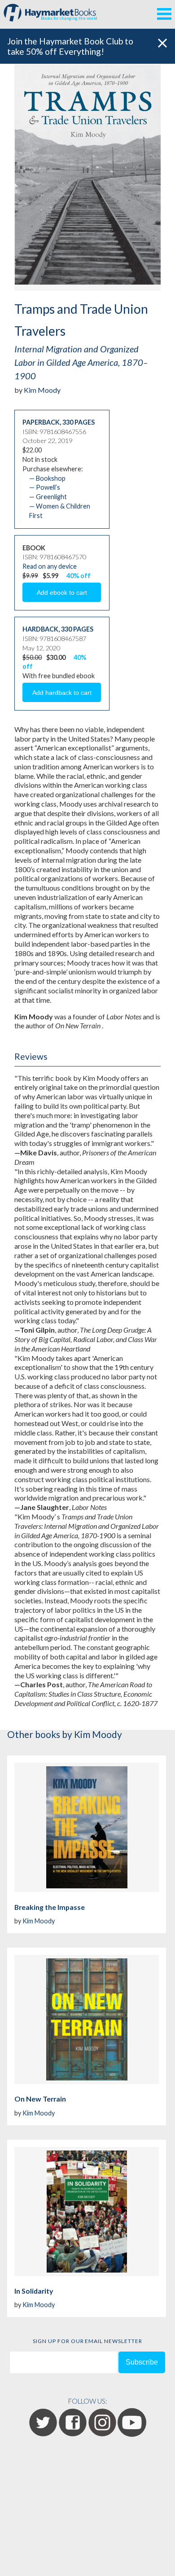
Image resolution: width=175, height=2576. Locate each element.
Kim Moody (42, 390)
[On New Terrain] (87, 2019)
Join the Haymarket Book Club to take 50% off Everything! (70, 46)
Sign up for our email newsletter (87, 2341)
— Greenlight (48, 497)
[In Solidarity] (87, 2212)
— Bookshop (47, 478)
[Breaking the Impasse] (87, 1827)
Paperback (41, 422)
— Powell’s (45, 487)
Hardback (40, 629)
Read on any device (50, 566)
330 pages (79, 422)
